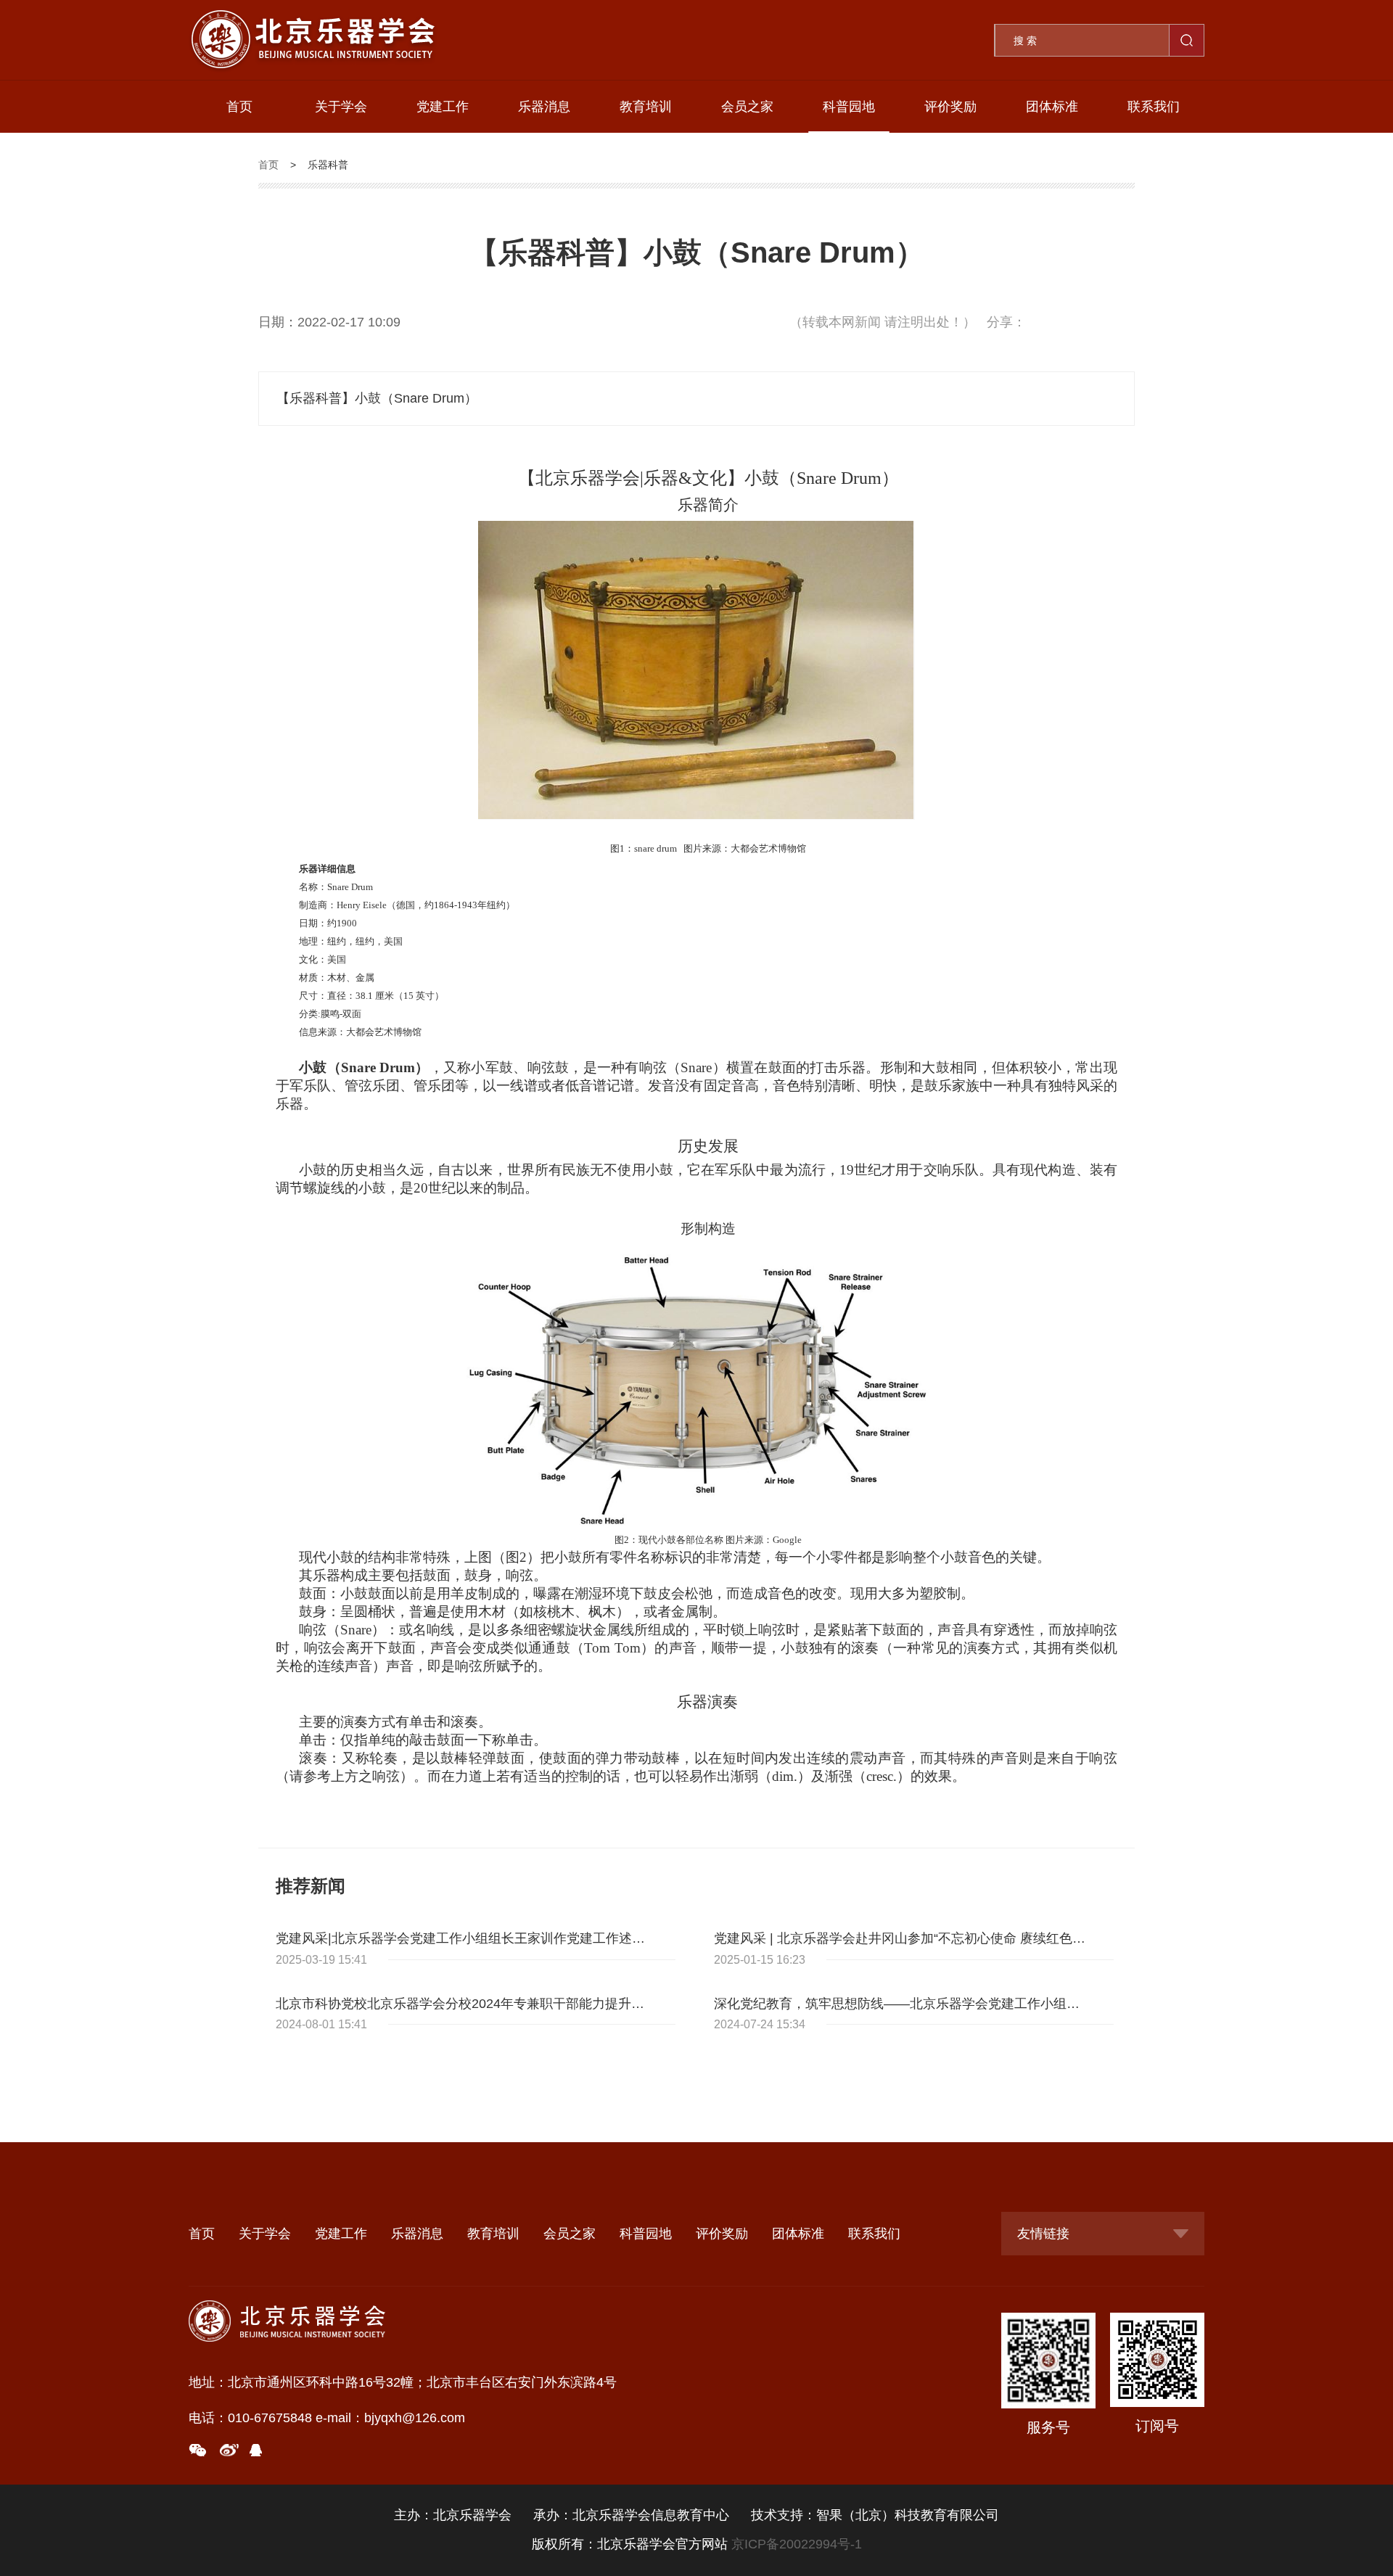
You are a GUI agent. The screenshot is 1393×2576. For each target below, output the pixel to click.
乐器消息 (544, 107)
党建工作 (443, 107)
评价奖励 (950, 107)
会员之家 (747, 107)
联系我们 (1154, 107)
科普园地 (849, 107)
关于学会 (341, 107)
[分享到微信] (202, 2450)
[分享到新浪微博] (230, 2450)
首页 (239, 107)
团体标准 (1052, 107)
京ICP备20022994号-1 (797, 2544)
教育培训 (646, 107)
